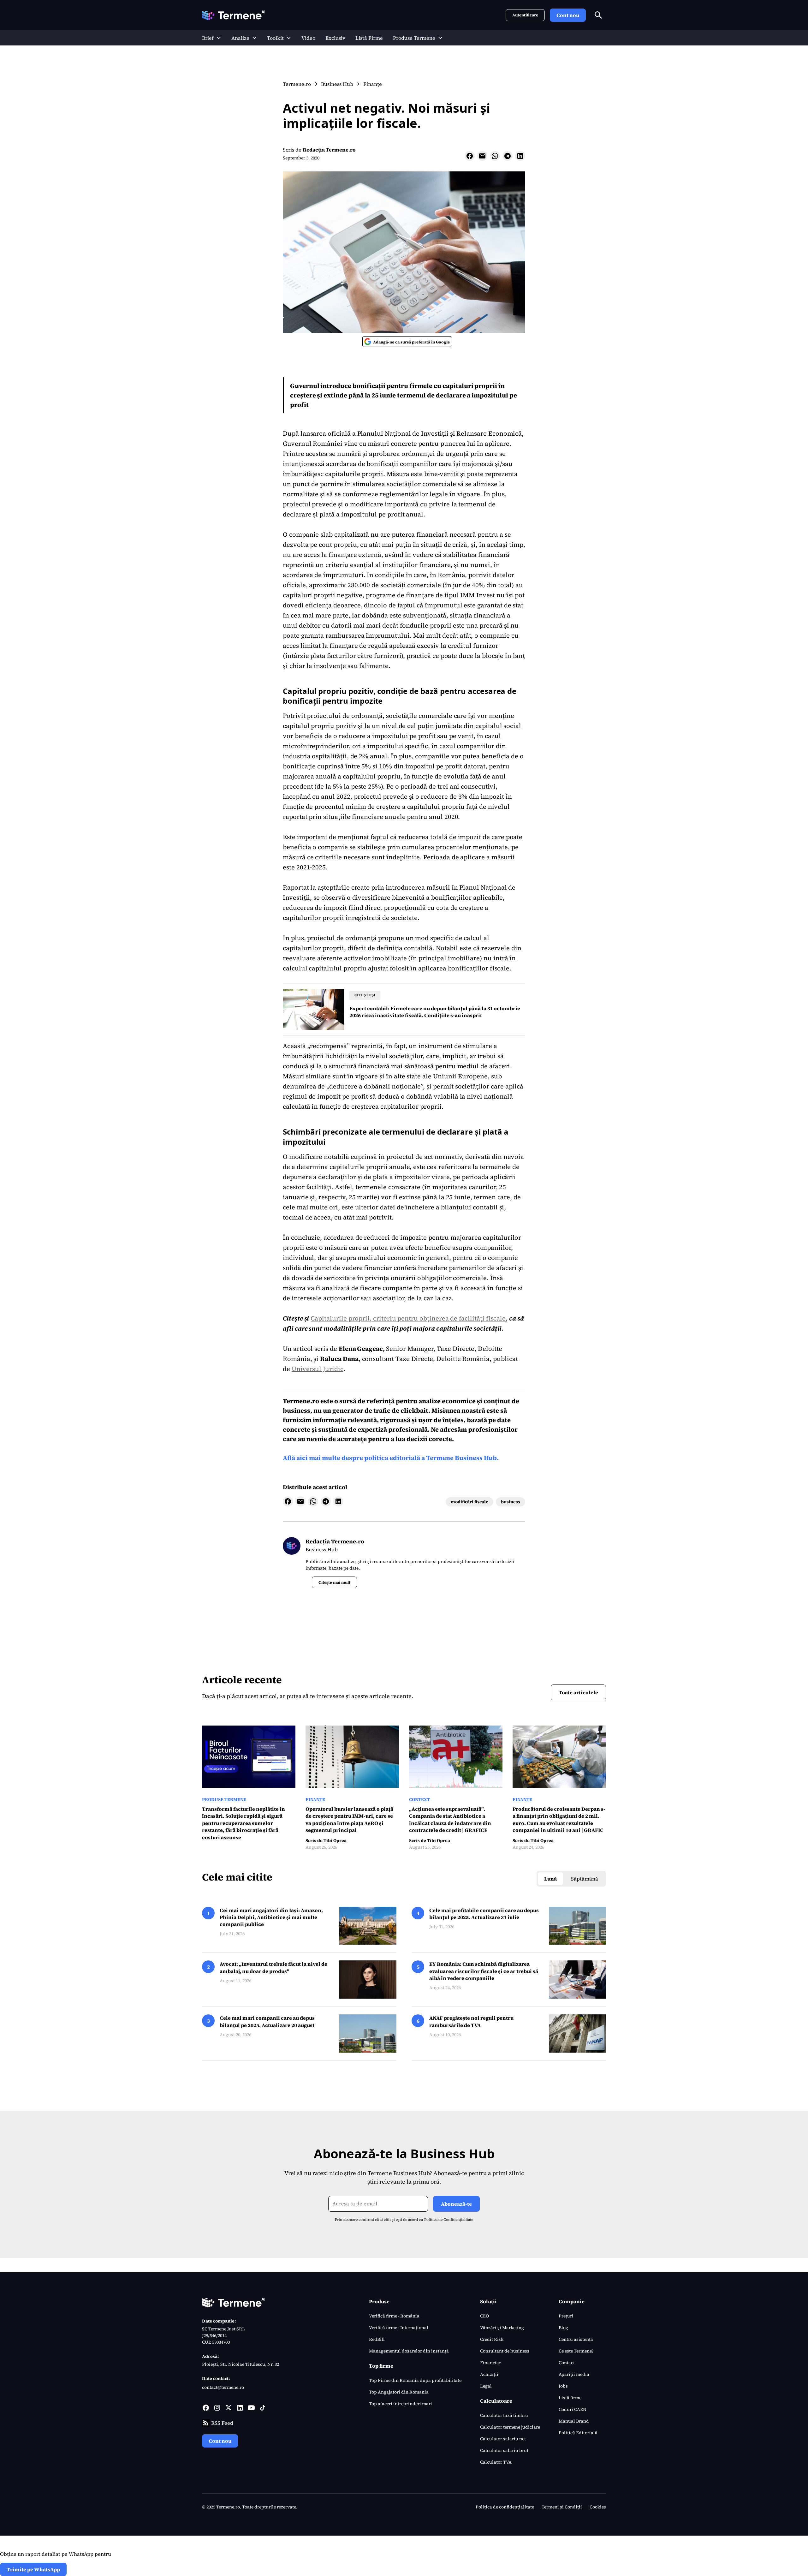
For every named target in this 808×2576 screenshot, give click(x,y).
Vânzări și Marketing (502, 2328)
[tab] (550, 1879)
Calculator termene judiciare (510, 2427)
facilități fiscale (482, 1318)
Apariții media (574, 2374)
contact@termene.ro (223, 2387)
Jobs (563, 2386)
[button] (212, 38)
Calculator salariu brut (504, 2450)
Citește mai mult (334, 1582)
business (511, 1502)
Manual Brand (574, 2421)
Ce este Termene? (576, 2351)
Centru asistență (576, 2339)
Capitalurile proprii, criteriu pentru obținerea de (385, 1318)
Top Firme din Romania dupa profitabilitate (415, 2380)
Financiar (490, 2363)
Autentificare (525, 15)
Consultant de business (505, 2351)
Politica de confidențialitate (505, 2507)
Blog (563, 2328)
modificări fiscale (469, 1502)
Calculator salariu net (503, 2439)
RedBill (377, 2339)
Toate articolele (578, 1692)
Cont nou (568, 15)
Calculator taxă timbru (504, 2415)
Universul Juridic (318, 1369)
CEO (484, 2316)
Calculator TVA (496, 2462)
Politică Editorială (578, 2433)
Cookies (598, 2507)
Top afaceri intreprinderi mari (401, 2404)
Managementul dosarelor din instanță (409, 2351)
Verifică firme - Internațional (399, 2328)
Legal (486, 2386)
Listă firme (570, 2398)
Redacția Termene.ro (329, 150)
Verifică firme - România (394, 2316)
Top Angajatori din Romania (399, 2392)
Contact (567, 2363)
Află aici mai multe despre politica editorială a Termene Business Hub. (391, 1458)
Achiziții (489, 2374)
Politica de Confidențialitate (449, 2220)
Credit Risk (492, 2339)
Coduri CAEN (573, 2409)
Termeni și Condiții (562, 2507)
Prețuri (566, 2316)
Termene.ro (301, 1401)
